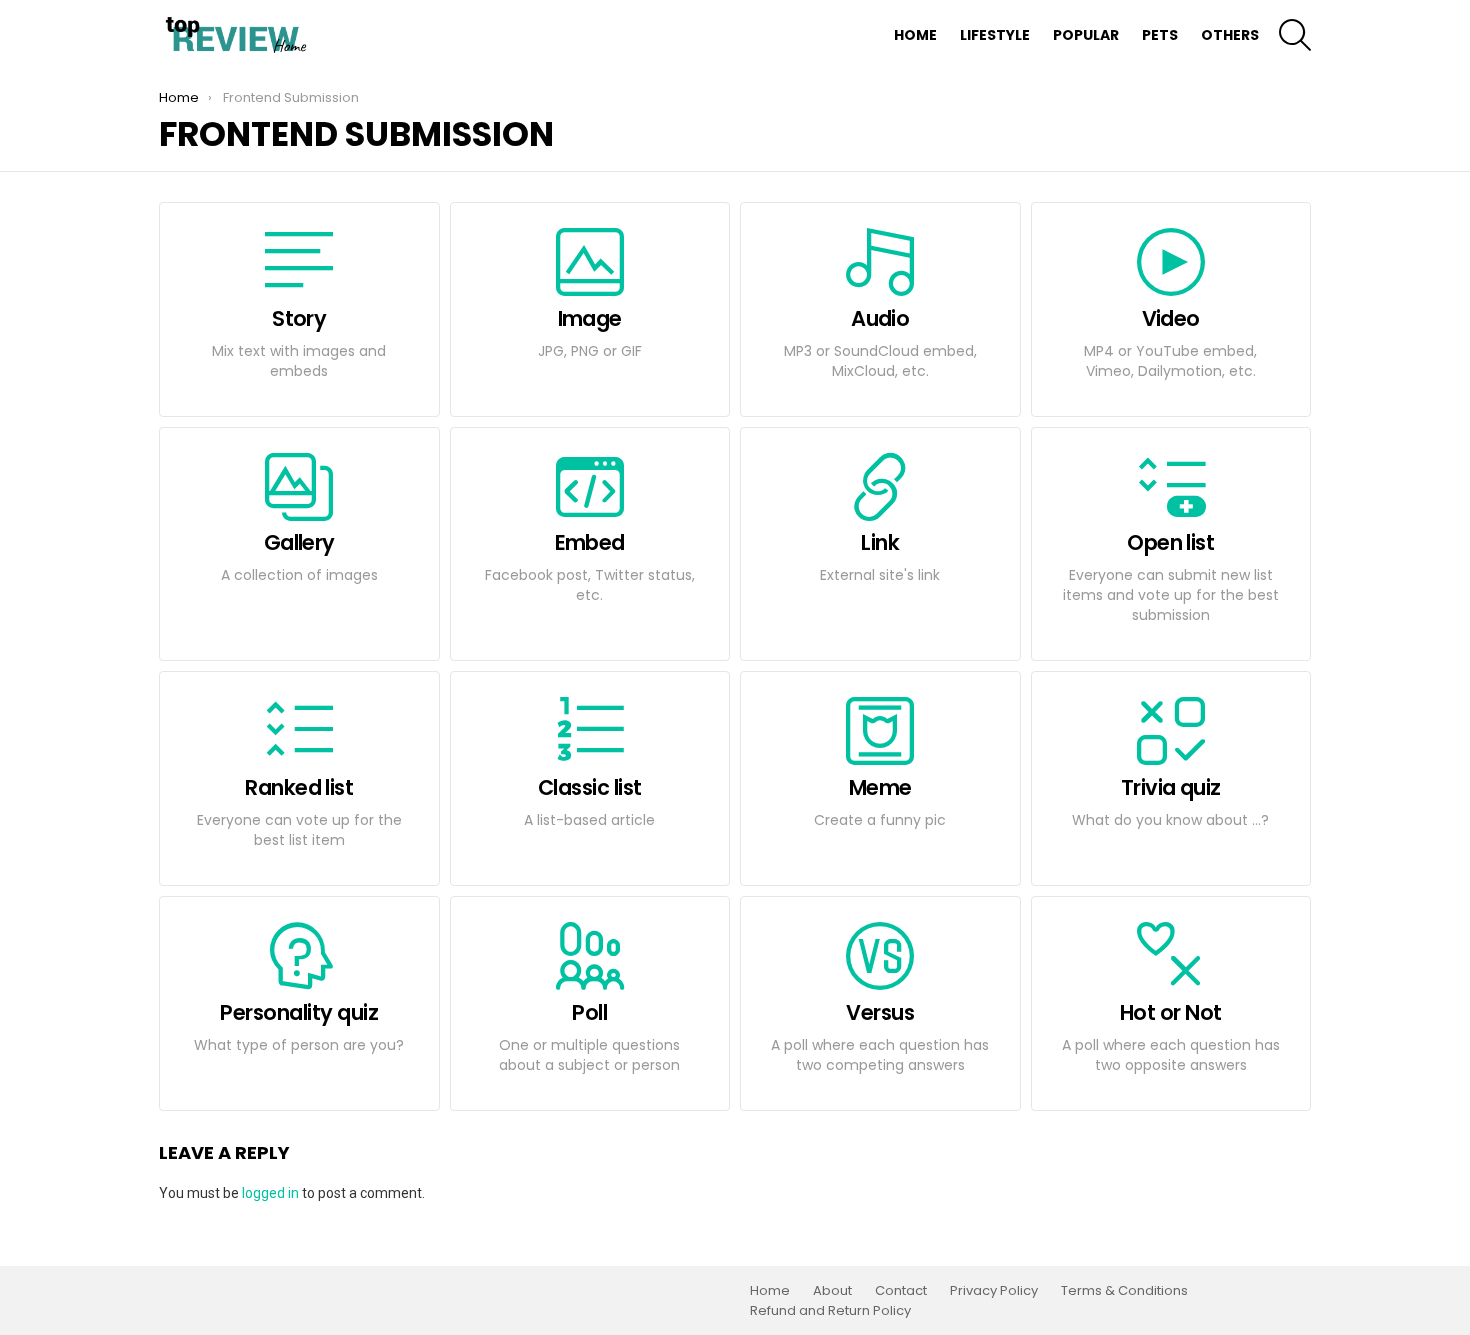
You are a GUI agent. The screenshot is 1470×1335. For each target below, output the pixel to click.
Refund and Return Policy (830, 1311)
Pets (1160, 35)
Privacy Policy (994, 1291)
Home (915, 35)
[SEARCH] (1295, 35)
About (832, 1291)
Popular (1086, 35)
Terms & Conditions (1124, 1291)
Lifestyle (995, 35)
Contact (901, 1291)
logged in (270, 1193)
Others (1230, 35)
